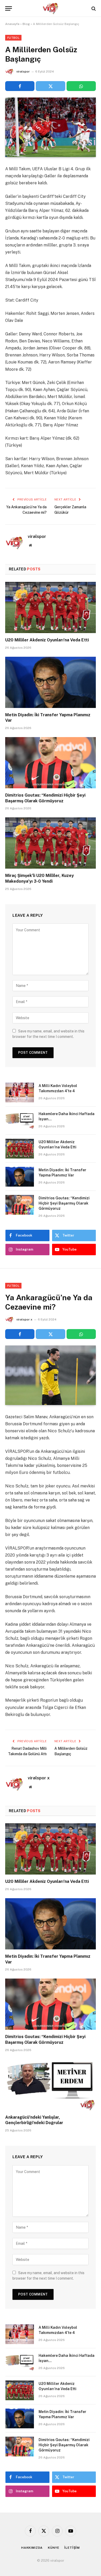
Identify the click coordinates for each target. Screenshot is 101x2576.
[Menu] (9, 8)
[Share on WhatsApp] (81, 86)
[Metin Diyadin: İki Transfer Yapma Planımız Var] (51, 682)
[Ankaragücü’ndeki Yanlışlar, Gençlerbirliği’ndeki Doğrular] (51, 2085)
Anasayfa (12, 24)
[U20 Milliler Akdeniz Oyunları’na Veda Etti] (51, 607)
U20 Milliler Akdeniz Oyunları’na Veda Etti (47, 640)
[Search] (93, 8)
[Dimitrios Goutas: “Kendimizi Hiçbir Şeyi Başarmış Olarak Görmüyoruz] (51, 763)
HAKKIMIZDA (32, 2548)
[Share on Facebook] (20, 86)
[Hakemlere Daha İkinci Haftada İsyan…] (20, 1121)
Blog (26, 24)
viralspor (23, 71)
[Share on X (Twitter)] (50, 86)
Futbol (13, 38)
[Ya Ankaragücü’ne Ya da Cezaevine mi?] (51, 1375)
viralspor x (24, 1319)
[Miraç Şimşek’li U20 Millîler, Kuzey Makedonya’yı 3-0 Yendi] (51, 843)
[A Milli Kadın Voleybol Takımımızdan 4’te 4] (20, 1092)
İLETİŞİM (72, 2548)
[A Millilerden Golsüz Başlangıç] (51, 127)
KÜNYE (53, 2548)
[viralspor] (51, 8)
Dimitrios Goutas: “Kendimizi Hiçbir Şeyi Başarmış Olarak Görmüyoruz (64, 1203)
